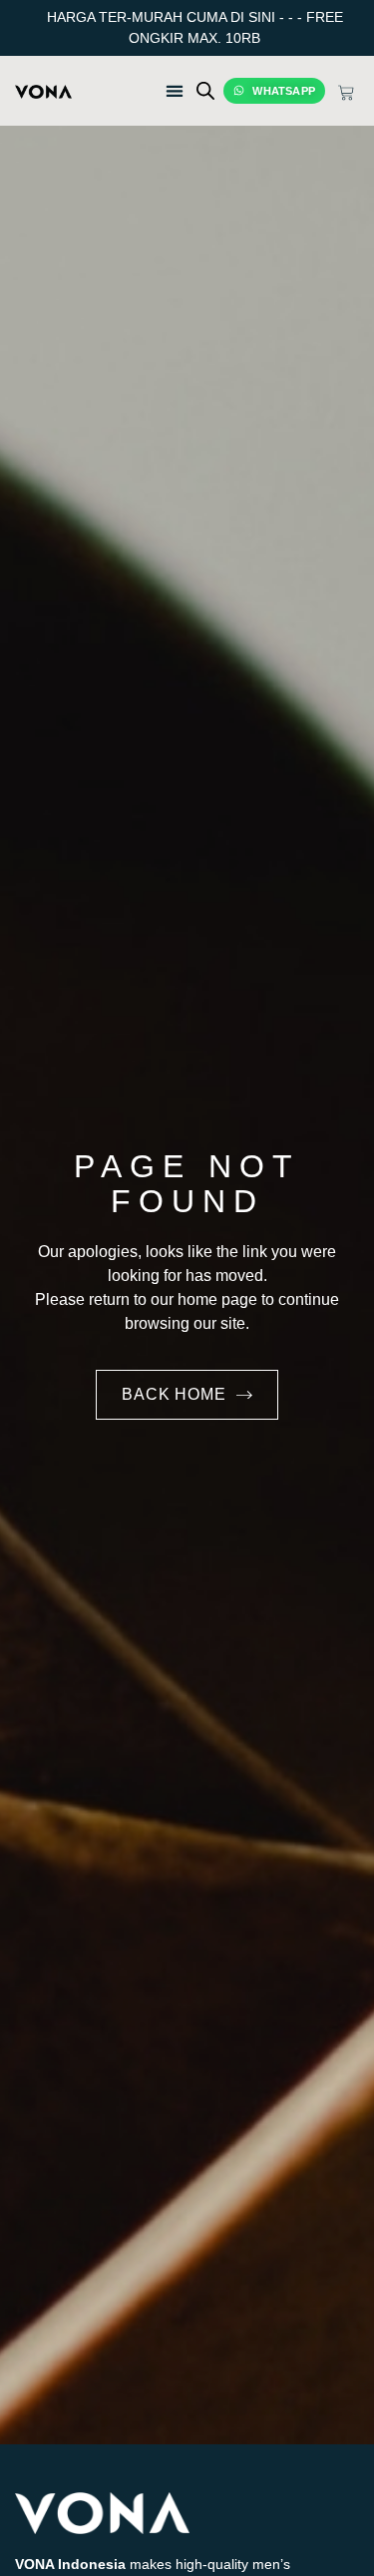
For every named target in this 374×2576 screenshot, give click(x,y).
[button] (134, 90)
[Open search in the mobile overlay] (205, 90)
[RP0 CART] (346, 93)
